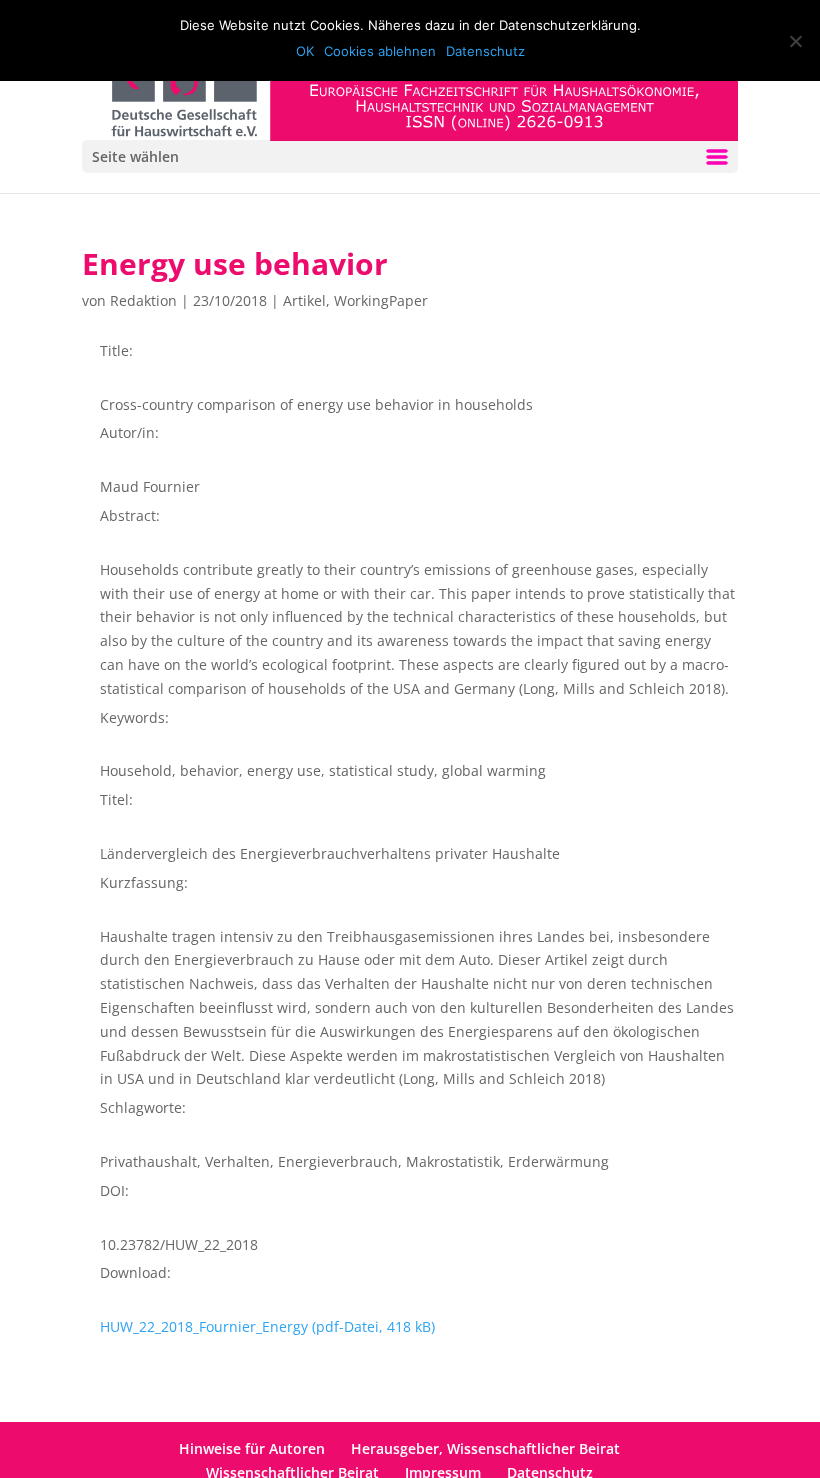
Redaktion (143, 300)
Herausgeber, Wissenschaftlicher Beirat (485, 1448)
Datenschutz (485, 51)
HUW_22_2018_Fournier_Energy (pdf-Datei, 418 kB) (267, 1326)
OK (305, 51)
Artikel (304, 300)
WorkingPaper (381, 300)
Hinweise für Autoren (252, 1448)
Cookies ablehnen (380, 51)
